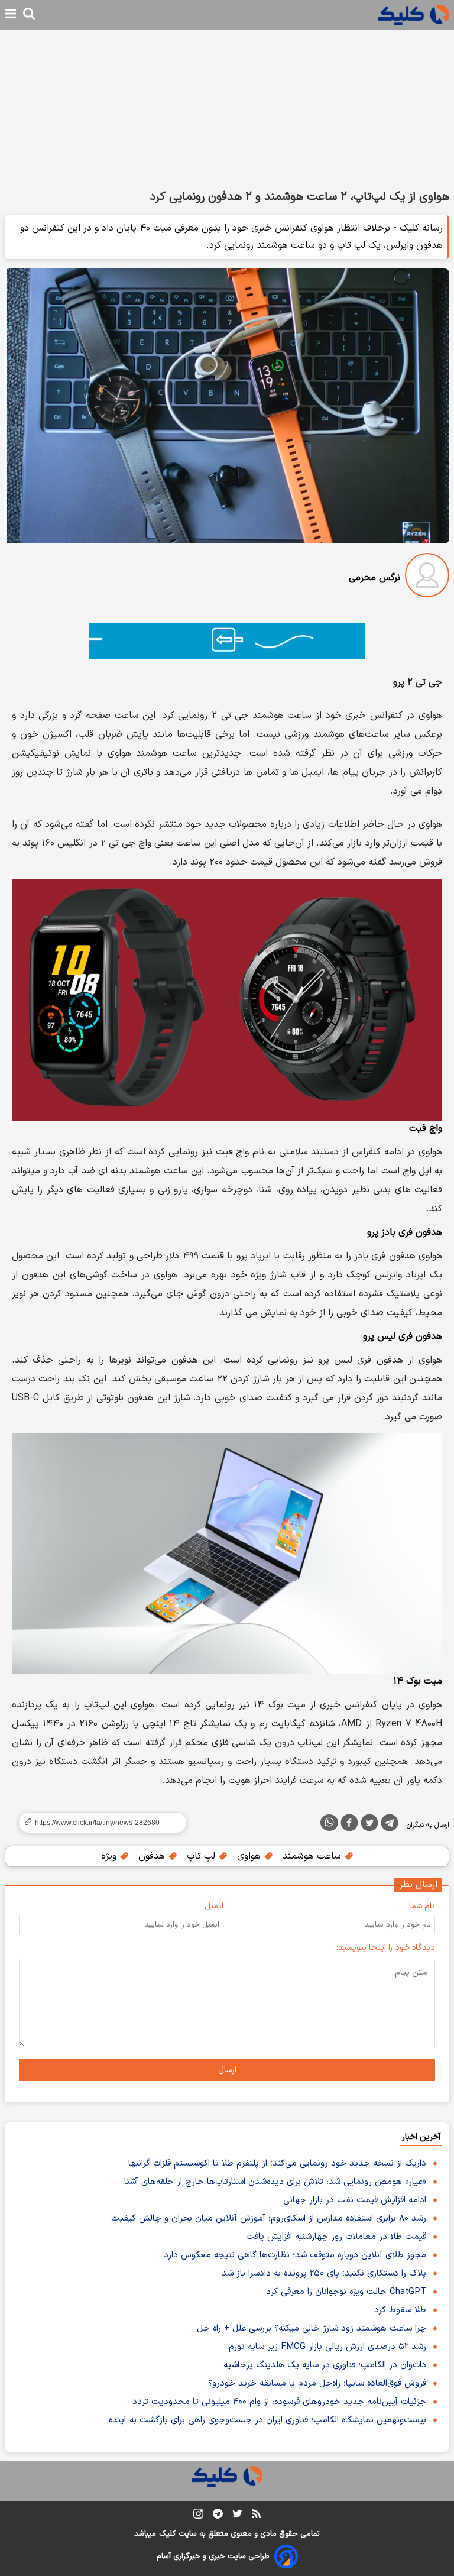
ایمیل (214, 1906)
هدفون (153, 1856)
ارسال (227, 2070)
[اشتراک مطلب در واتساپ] (329, 1823)
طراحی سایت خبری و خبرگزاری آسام (213, 2556)
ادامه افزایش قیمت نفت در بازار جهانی (355, 2200)
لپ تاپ (202, 1856)
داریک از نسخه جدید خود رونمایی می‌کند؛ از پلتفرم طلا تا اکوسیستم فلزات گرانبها (277, 2164)
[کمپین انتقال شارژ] (227, 641)
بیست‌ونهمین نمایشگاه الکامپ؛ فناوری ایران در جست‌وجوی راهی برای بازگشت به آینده (267, 2420)
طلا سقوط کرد (400, 2310)
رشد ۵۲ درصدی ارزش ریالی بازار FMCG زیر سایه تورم (327, 2347)
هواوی (250, 1856)
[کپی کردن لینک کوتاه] (98, 1823)
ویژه (110, 1856)
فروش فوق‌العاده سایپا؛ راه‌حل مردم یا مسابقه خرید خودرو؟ (317, 2384)
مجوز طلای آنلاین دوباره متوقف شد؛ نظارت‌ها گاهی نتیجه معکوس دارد (295, 2255)
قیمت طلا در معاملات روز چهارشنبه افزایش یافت (336, 2237)
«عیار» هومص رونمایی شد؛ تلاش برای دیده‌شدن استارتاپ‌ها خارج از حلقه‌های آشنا (275, 2182)
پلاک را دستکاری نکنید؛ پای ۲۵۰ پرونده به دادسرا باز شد (324, 2274)
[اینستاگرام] (198, 2516)
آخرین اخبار (421, 2137)
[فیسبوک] (349, 1825)
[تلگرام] (390, 1825)
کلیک (167, 2534)
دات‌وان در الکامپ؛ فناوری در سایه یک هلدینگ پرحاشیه (325, 2365)
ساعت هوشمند (313, 1856)
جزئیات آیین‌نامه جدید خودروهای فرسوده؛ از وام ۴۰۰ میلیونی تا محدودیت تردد (279, 2402)
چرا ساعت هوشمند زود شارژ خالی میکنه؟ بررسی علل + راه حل (312, 2329)
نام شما (422, 1906)
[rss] (256, 2516)
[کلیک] (414, 15)
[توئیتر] (369, 1825)
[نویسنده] (427, 577)
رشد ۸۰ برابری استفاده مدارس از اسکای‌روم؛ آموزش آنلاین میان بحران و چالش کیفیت (269, 2219)
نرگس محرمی (374, 578)
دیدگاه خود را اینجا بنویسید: (386, 1948)
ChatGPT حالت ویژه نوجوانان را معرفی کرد (346, 2292)
